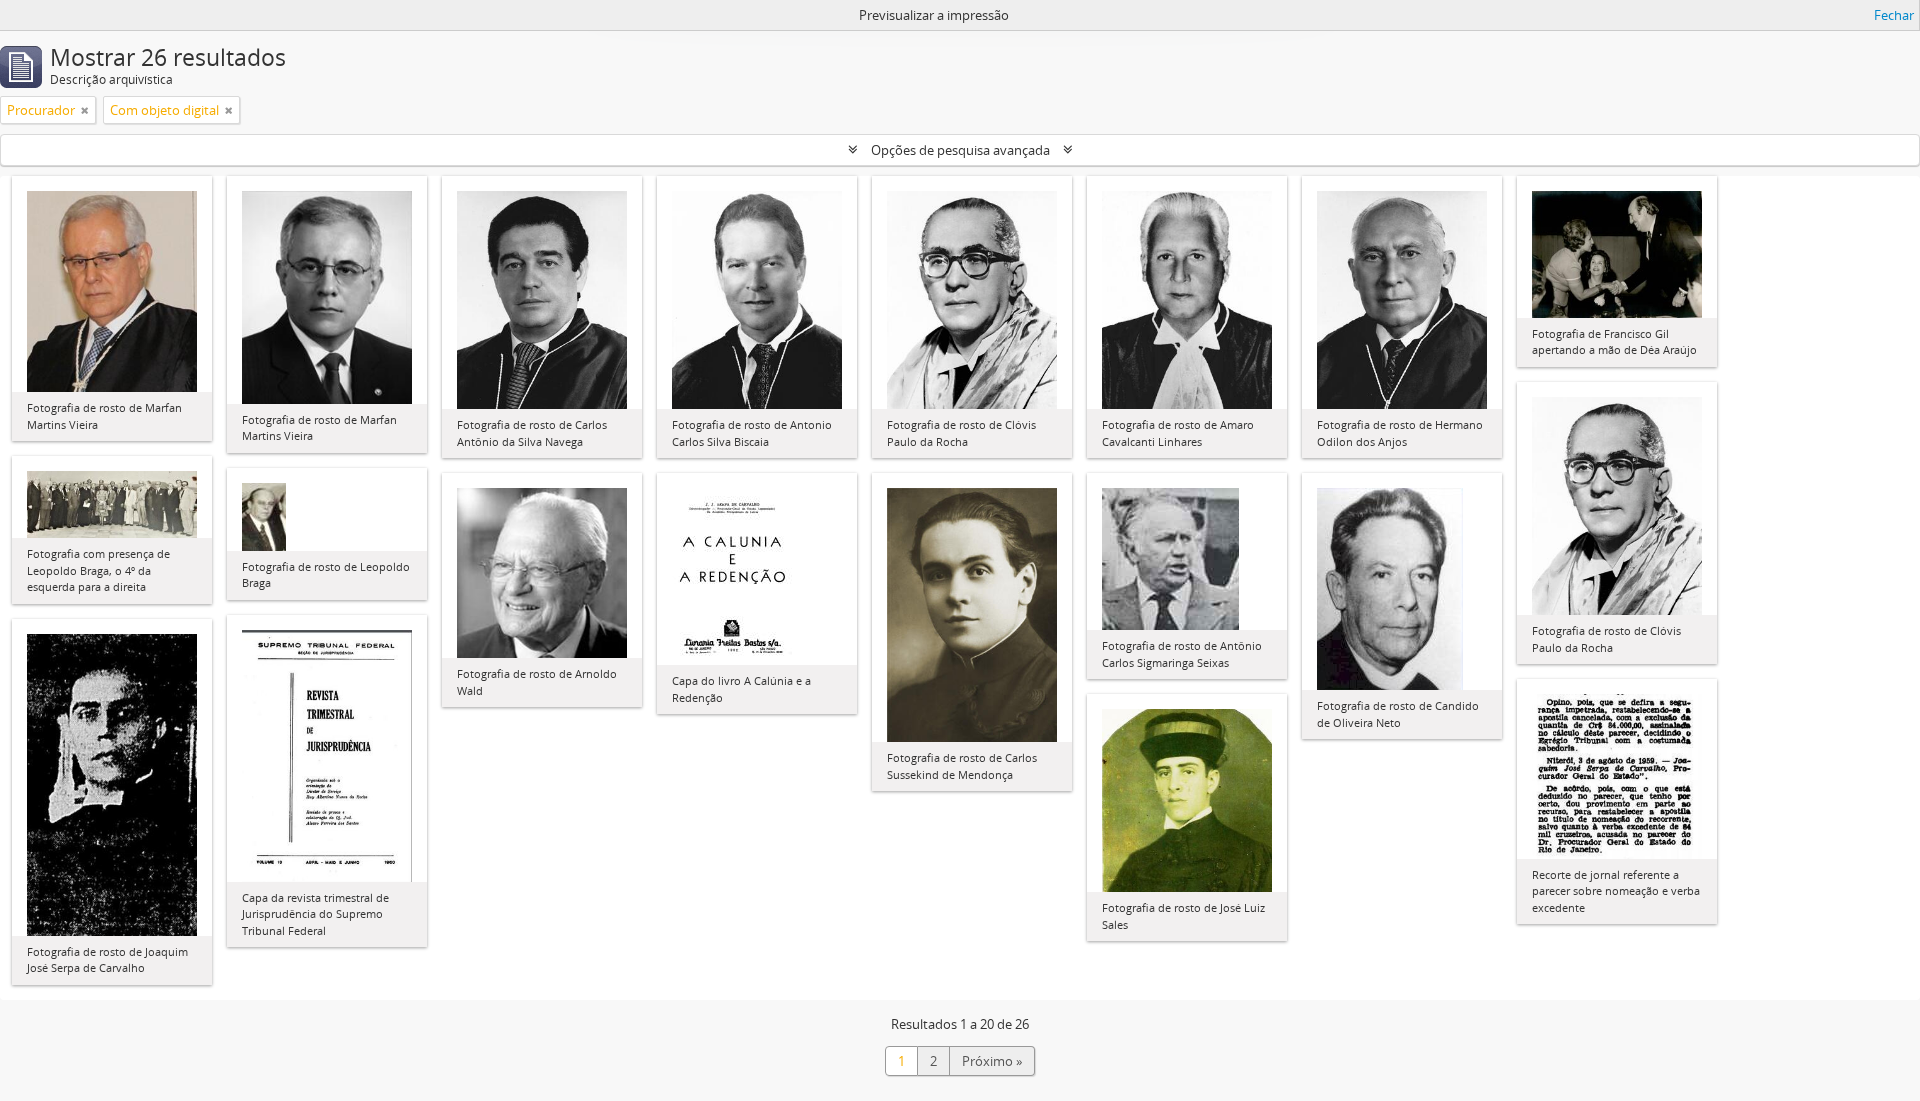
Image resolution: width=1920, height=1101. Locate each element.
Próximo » (992, 1061)
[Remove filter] (85, 110)
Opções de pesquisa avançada (960, 150)
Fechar (1894, 15)
